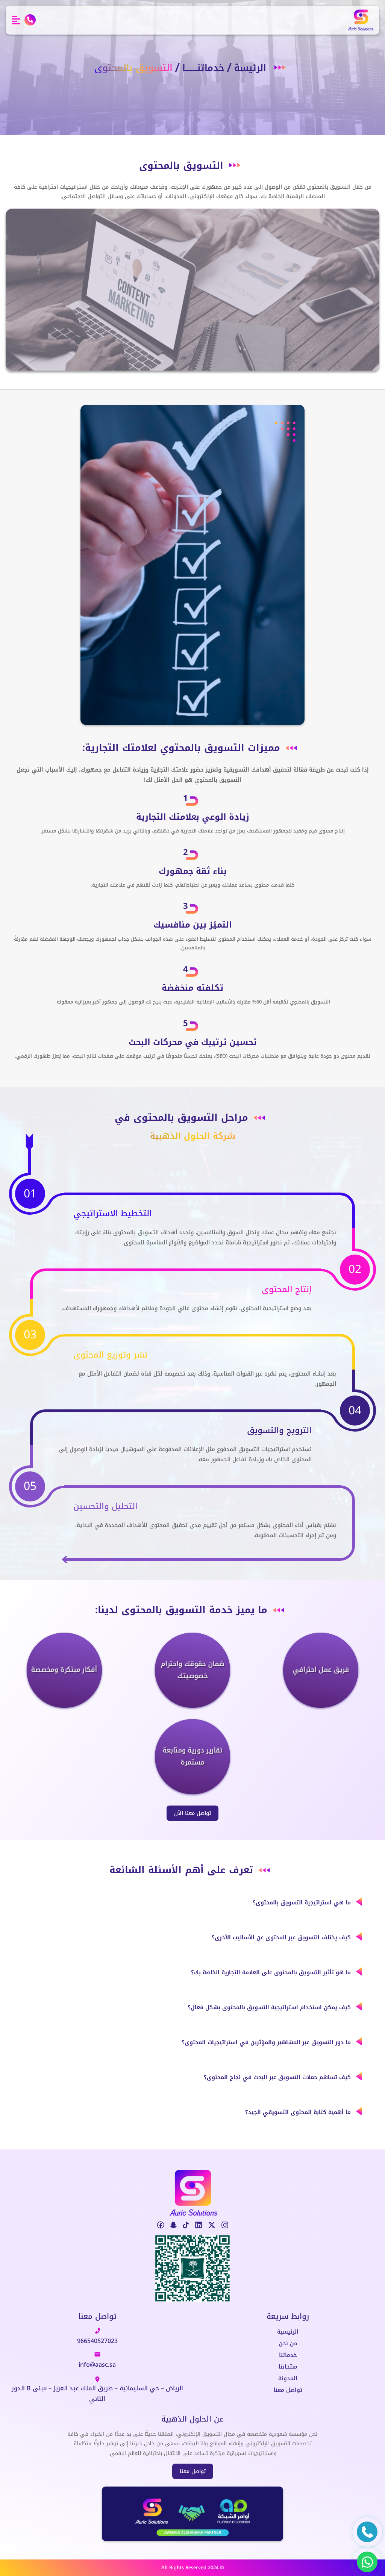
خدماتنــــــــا (203, 68)
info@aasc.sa (97, 2365)
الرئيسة (250, 68)
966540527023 (97, 2341)
